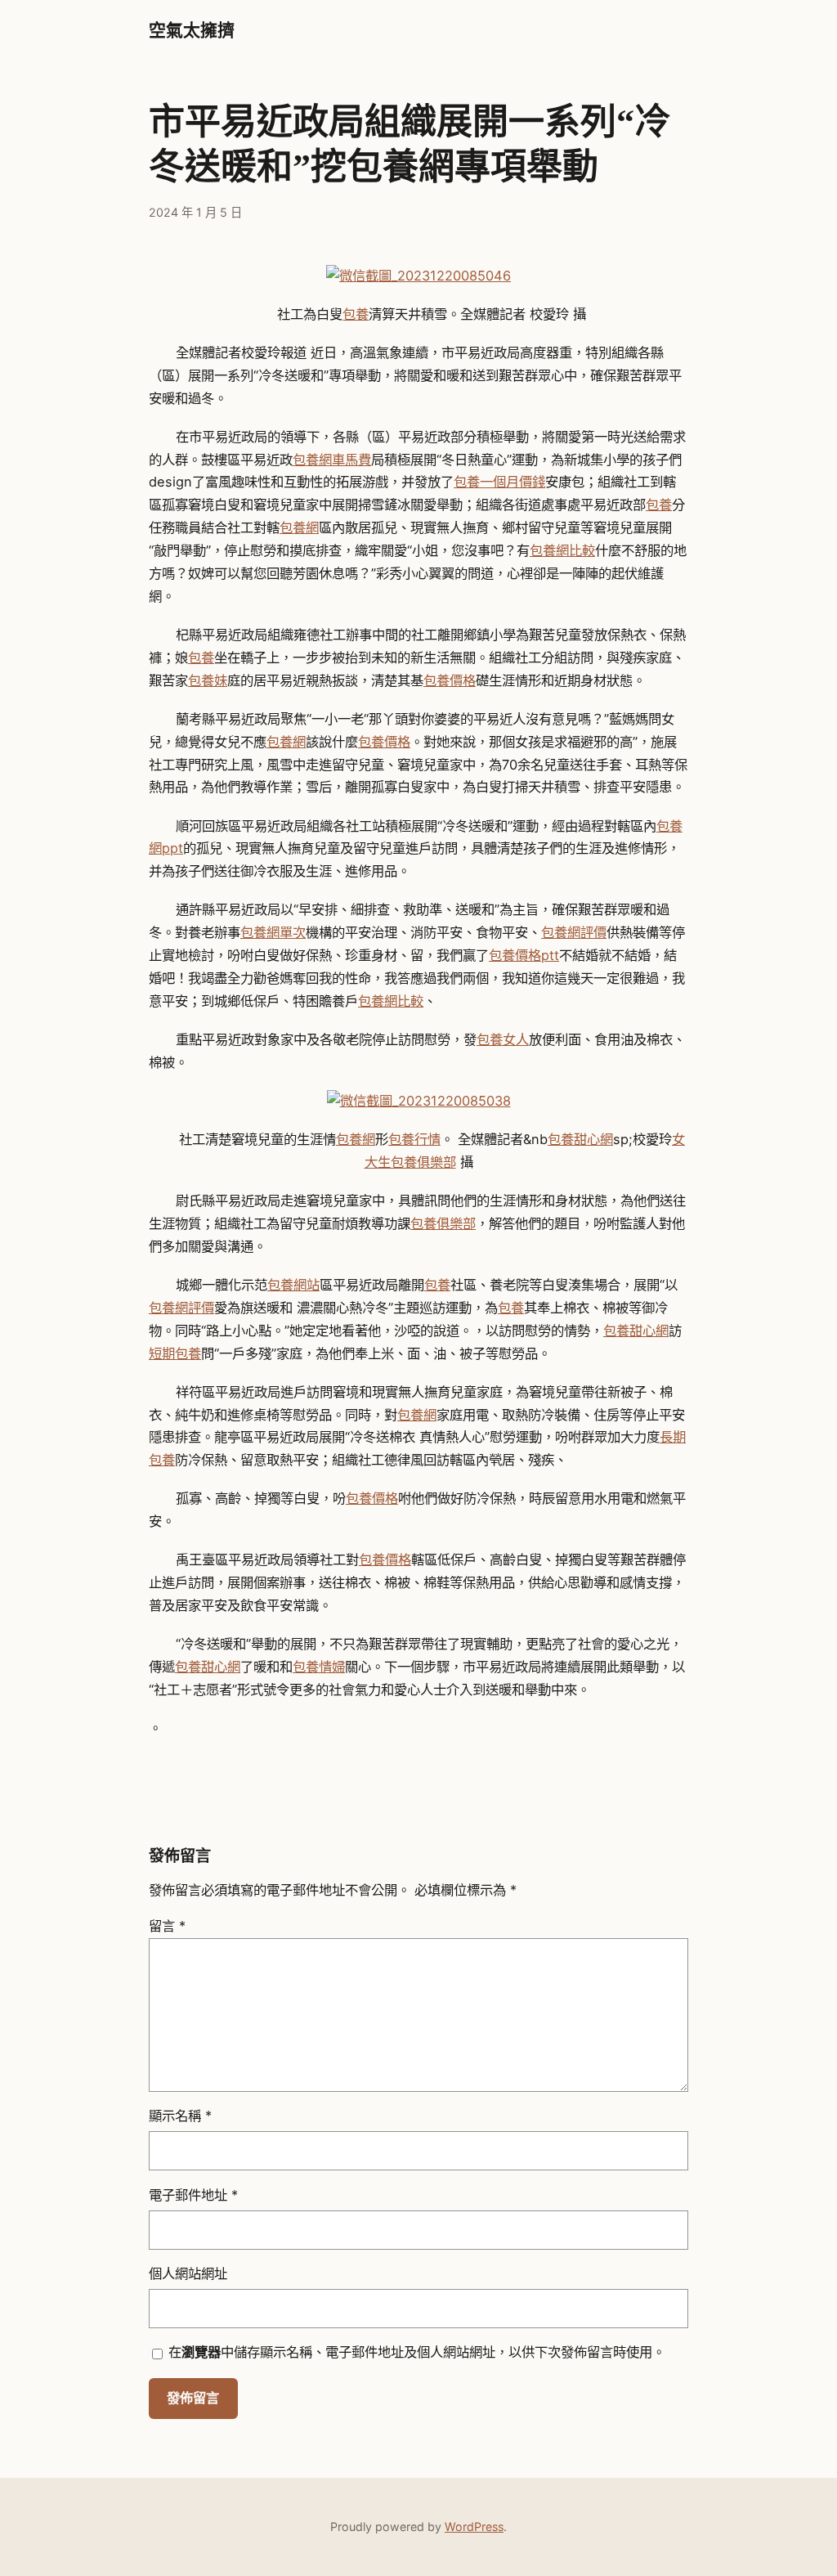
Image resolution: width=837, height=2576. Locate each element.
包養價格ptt (524, 955)
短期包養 (175, 1353)
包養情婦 (319, 1667)
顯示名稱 (180, 2116)
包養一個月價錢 (499, 482)
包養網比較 (562, 550)
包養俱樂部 (443, 1223)
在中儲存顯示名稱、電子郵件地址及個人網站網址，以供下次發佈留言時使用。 (417, 2352)
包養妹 (208, 680)
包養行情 (414, 1139)
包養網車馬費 (332, 460)
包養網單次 (273, 932)
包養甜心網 (580, 1139)
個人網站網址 (188, 2273)
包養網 (299, 527)
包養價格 (450, 680)
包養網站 (293, 1285)
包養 (356, 314)
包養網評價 (574, 932)
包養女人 (503, 1039)
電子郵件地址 (193, 2195)
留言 (167, 1926)
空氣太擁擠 (192, 30)
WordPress (474, 2527)
